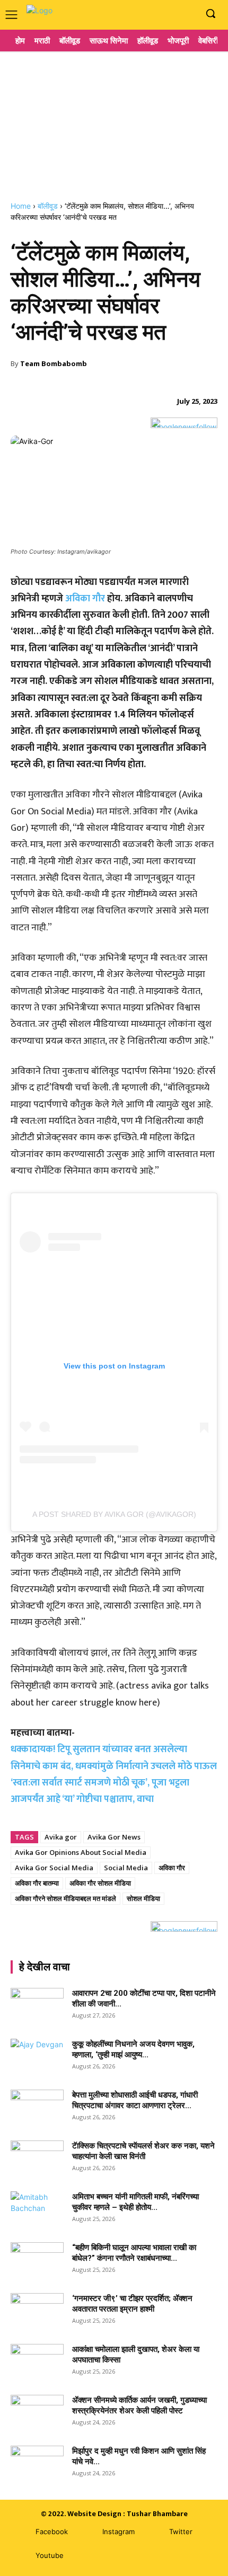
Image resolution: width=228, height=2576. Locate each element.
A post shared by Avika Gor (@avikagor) (114, 1514)
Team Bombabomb (54, 363)
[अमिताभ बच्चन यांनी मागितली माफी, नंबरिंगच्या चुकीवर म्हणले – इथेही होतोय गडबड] (37, 2210)
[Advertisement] (114, 122)
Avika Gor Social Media (54, 1868)
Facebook (52, 2531)
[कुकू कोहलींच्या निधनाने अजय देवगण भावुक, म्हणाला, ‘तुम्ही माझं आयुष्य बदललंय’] (37, 2057)
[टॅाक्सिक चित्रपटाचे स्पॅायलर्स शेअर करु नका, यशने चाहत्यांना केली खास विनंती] (37, 2159)
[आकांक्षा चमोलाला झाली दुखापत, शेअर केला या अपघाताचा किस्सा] (37, 2362)
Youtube (50, 2555)
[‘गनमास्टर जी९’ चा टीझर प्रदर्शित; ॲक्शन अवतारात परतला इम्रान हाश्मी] (37, 2312)
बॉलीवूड (48, 206)
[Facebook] (156, 14)
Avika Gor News (114, 1837)
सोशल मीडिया (143, 1898)
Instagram (119, 2531)
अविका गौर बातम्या (37, 1883)
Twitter (181, 2531)
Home (21, 206)
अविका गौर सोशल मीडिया (100, 1883)
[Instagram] (172, 14)
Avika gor (61, 1837)
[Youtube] (188, 14)
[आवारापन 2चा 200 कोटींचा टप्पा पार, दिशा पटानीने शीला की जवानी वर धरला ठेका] (37, 2006)
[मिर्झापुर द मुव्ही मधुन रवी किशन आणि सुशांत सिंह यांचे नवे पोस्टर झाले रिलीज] (37, 2464)
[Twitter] (154, 2532)
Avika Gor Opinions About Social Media (81, 1852)
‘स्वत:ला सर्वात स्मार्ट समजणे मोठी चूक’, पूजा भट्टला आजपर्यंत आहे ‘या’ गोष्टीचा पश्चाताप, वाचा (100, 1791)
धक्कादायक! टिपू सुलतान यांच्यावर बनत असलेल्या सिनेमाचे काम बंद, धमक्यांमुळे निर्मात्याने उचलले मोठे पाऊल (114, 1758)
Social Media (126, 1868)
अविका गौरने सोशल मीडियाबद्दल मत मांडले (65, 1898)
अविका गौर (85, 599)
